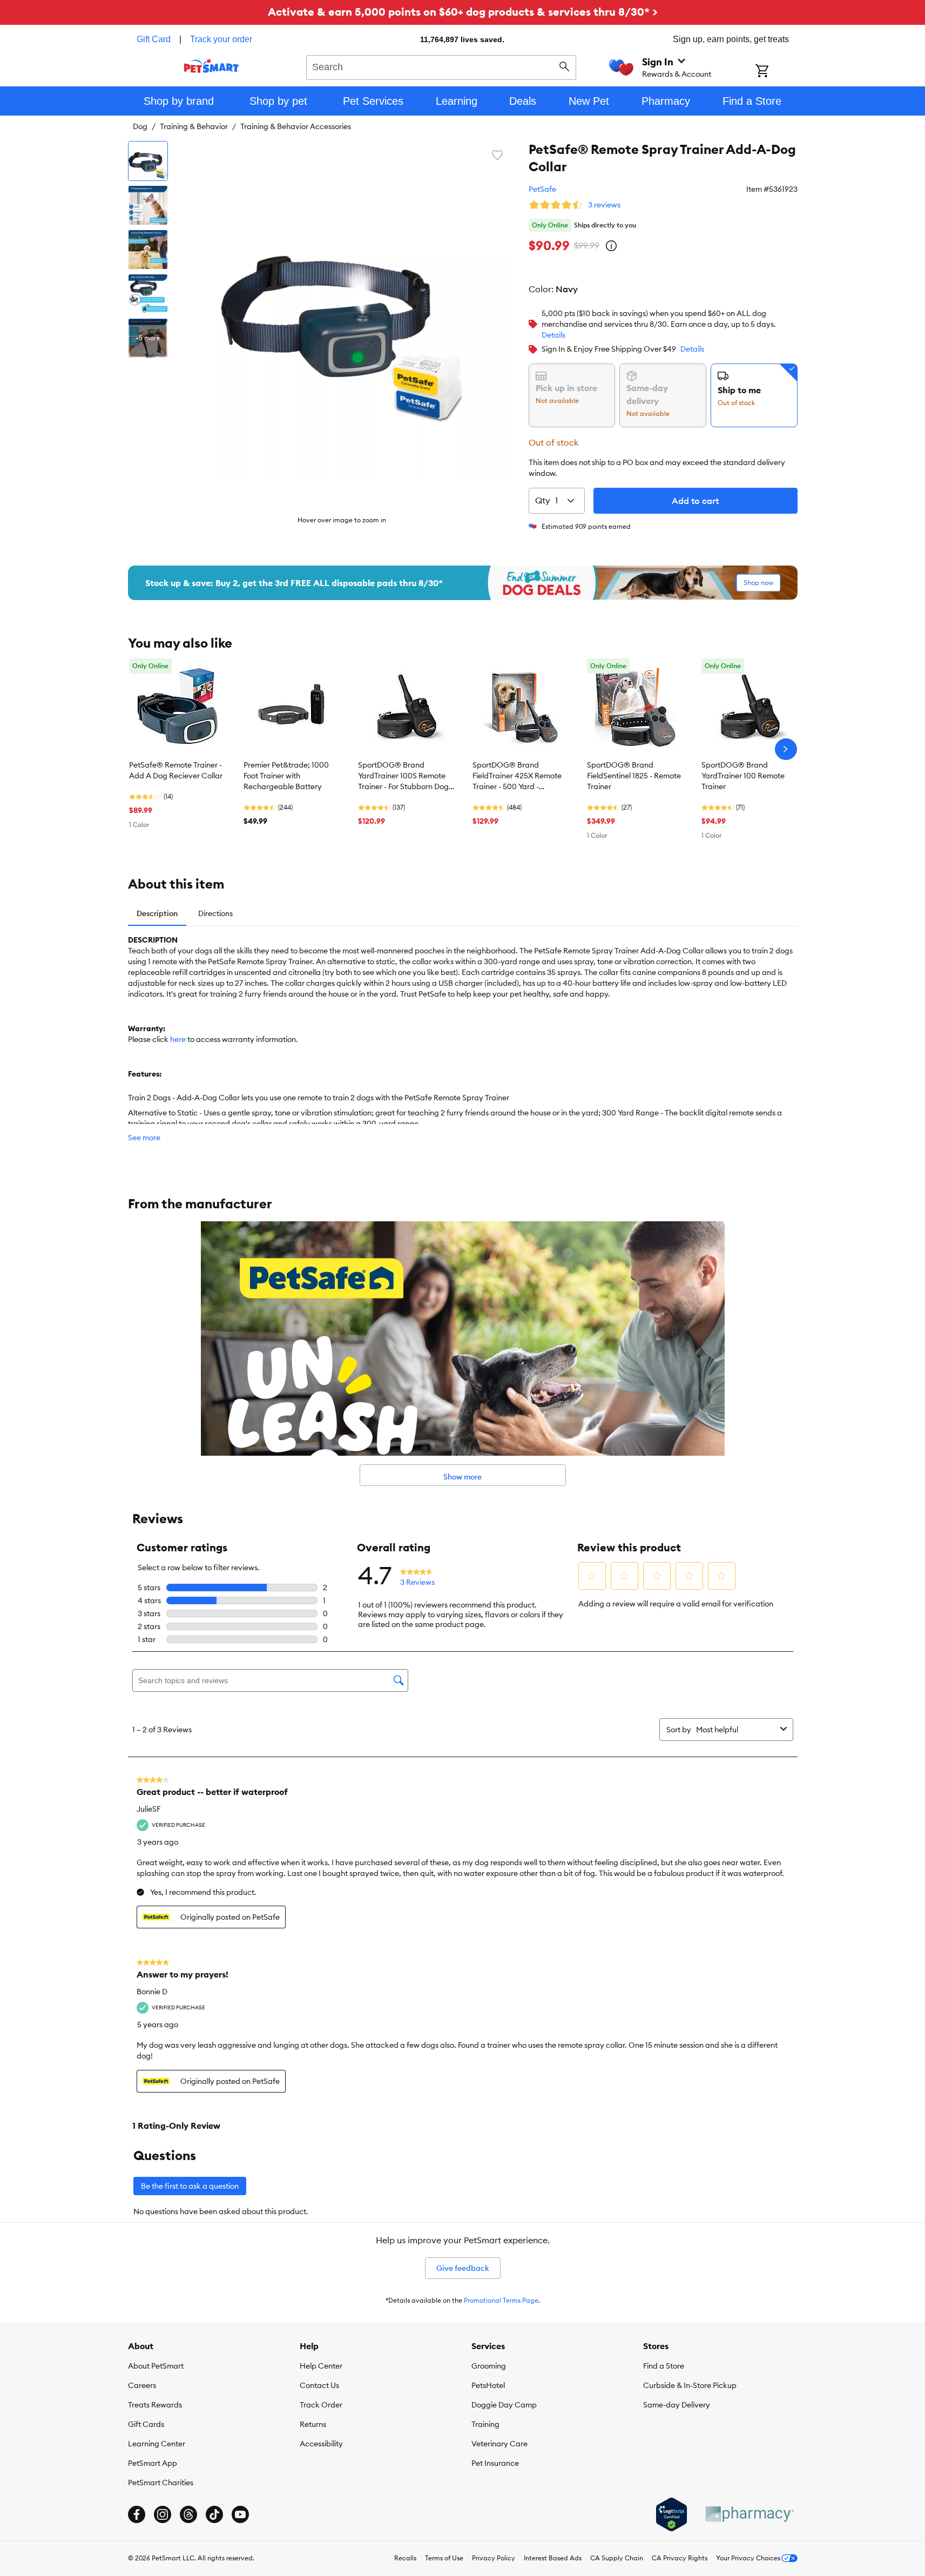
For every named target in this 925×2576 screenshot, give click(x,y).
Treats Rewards (155, 2405)
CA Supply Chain (617, 2558)
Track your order (221, 39)
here (178, 1039)
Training (485, 2424)
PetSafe (542, 189)
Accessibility (321, 2444)
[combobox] (441, 66)
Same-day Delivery (677, 2405)
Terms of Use (444, 2558)
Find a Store (664, 2366)
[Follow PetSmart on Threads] (188, 2514)
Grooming (489, 2366)
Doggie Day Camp (504, 2405)
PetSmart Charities (161, 2483)
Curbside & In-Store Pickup (690, 2385)
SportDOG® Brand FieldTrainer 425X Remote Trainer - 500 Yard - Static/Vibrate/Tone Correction (517, 776)
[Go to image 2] (148, 205)
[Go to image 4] (148, 294)
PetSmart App (153, 2463)
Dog (140, 126)
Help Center (321, 2366)
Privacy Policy (494, 2558)
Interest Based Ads (553, 2558)
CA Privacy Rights (680, 2558)
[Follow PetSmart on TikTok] (214, 2514)
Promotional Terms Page (501, 2300)
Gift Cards (146, 2424)
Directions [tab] (215, 913)
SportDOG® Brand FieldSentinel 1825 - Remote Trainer (634, 776)
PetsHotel (488, 2385)
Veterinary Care (499, 2444)
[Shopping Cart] (776, 72)
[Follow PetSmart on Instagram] (163, 2514)
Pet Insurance (495, 2463)
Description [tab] (157, 913)
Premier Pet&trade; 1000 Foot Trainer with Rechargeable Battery (286, 776)
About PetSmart (156, 2366)
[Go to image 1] (148, 161)
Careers (142, 2385)
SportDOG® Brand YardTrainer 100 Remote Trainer (743, 776)
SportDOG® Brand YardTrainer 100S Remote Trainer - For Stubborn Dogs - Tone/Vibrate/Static (405, 776)
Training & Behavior (194, 126)
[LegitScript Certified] (671, 2514)
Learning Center (157, 2444)
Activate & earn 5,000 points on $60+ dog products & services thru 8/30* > (463, 12)
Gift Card (154, 39)
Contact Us (319, 2385)
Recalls (405, 2558)
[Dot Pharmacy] (749, 2514)
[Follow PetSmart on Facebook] (137, 2514)
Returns (313, 2424)
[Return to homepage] (211, 66)
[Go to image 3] (148, 250)
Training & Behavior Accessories (296, 126)
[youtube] (240, 2514)
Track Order (321, 2405)
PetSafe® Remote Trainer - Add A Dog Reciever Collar (176, 770)
